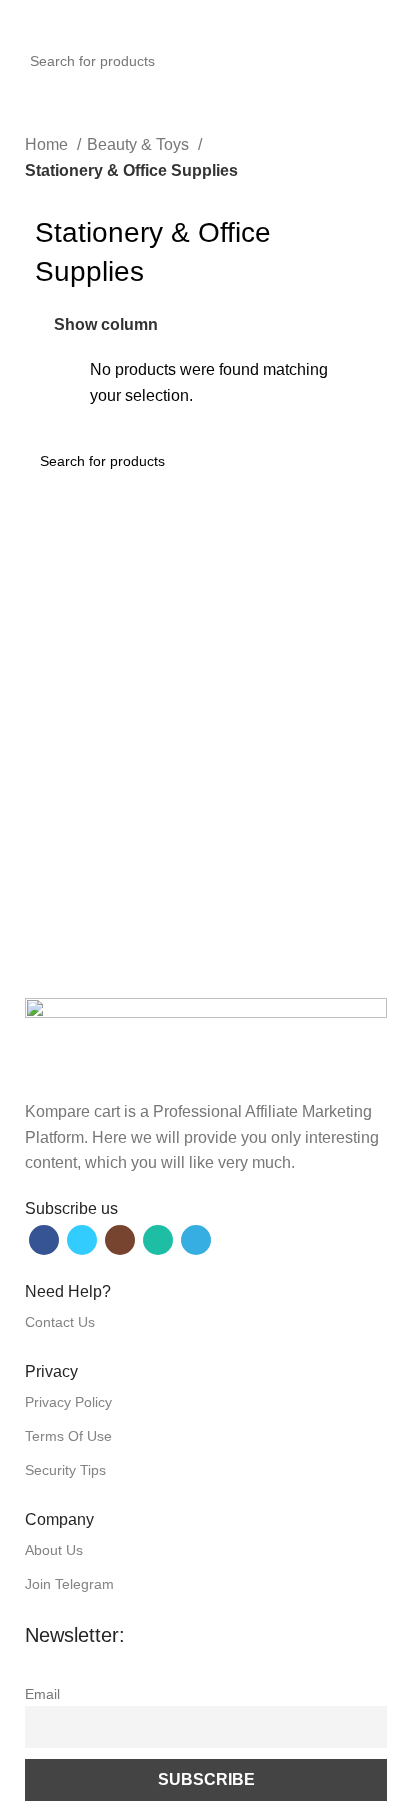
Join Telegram (69, 1584)
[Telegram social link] (196, 1240)
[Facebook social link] (44, 1240)
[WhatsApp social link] (158, 1240)
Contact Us (60, 1322)
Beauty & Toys (140, 144)
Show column (106, 325)
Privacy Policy (68, 1402)
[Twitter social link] (82, 1240)
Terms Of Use (68, 1436)
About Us (54, 1550)
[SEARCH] (403, 50)
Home (48, 144)
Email (42, 1694)
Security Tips (65, 1470)
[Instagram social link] (120, 1240)
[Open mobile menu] (23, 20)
